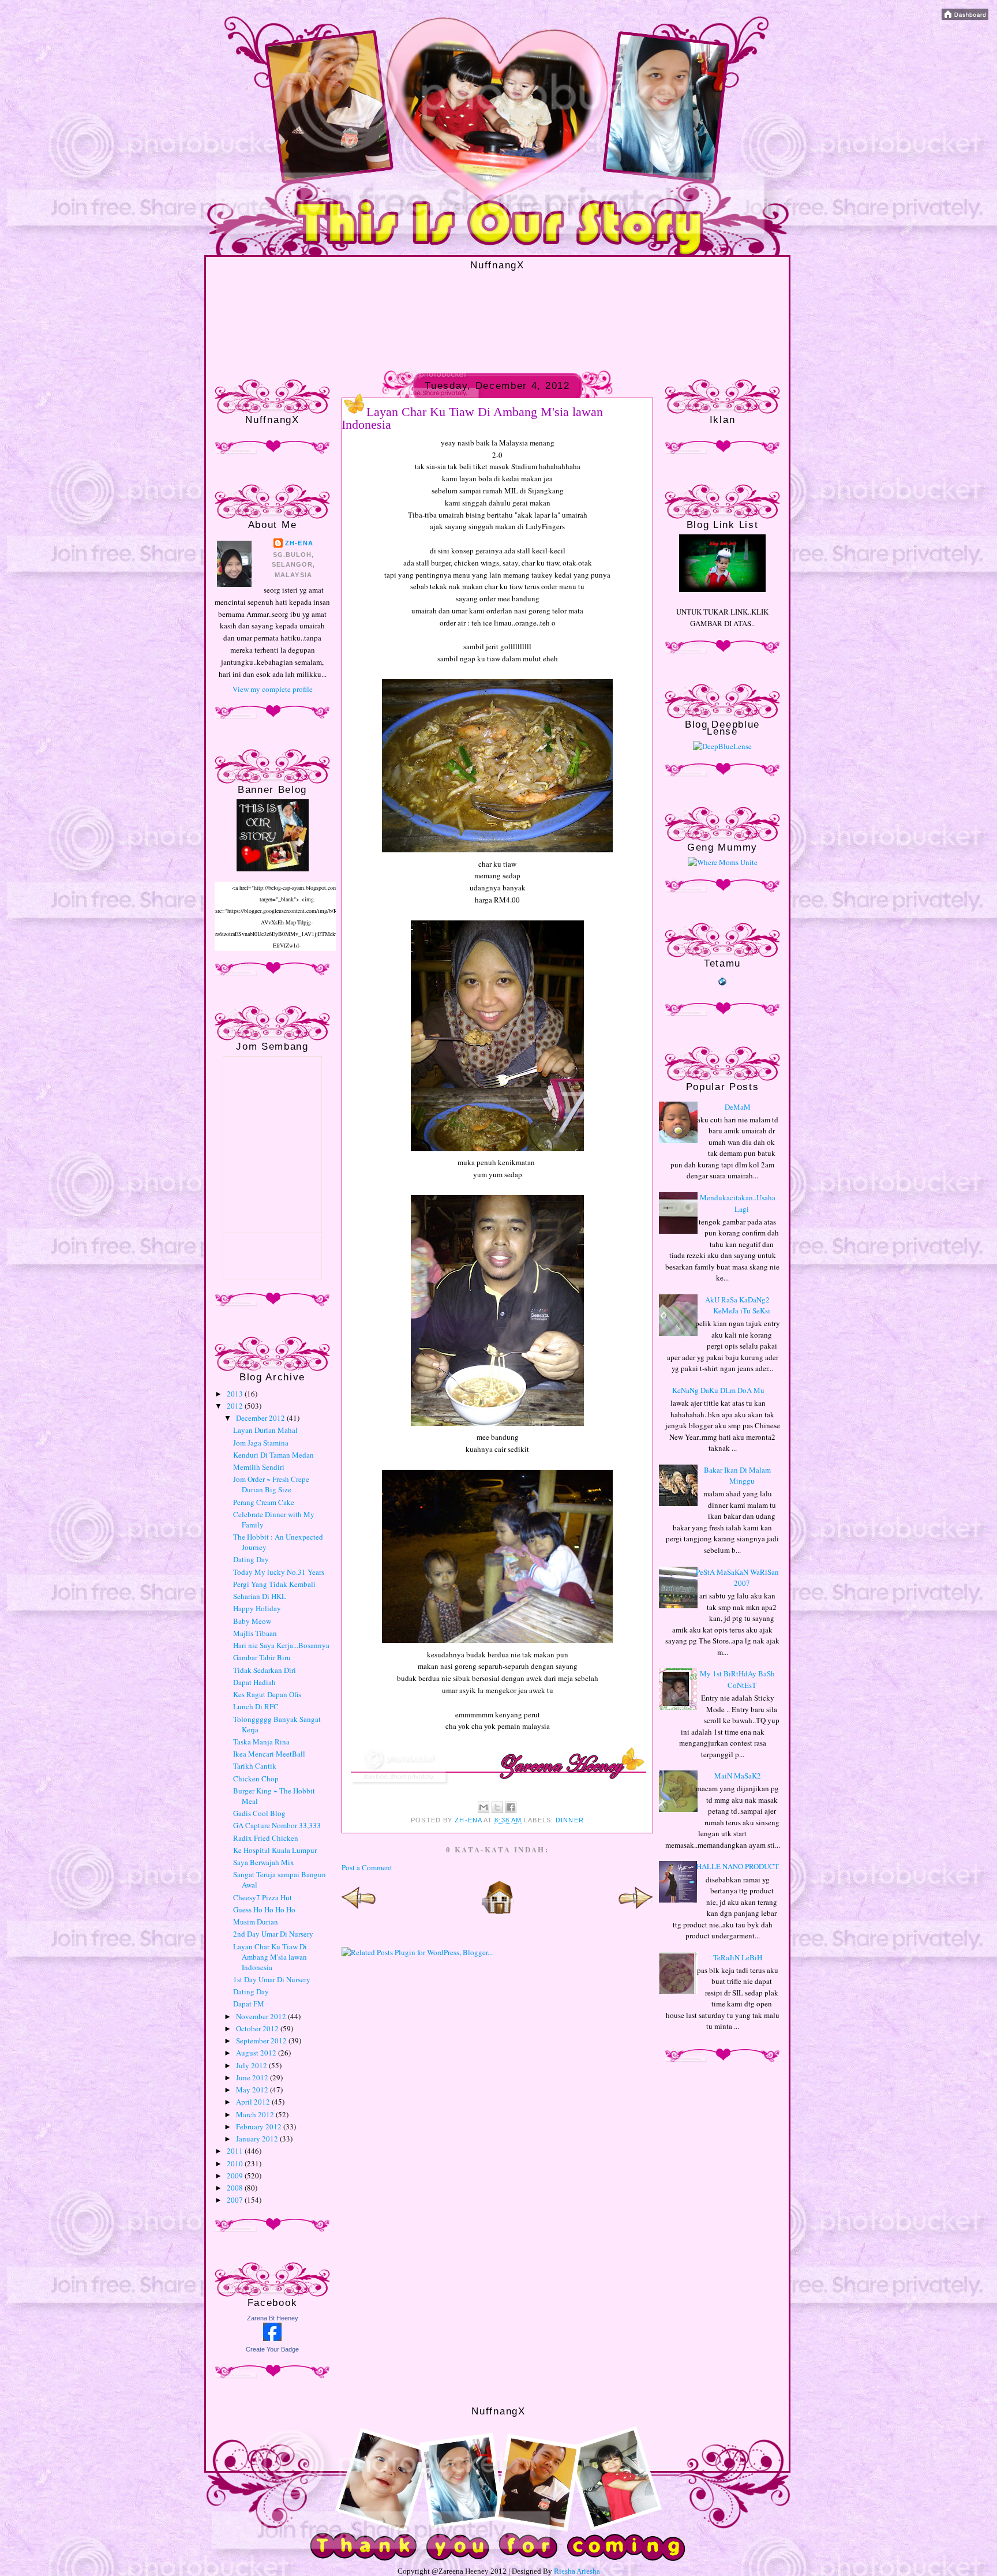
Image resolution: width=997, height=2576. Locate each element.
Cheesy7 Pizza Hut (263, 1897)
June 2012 (253, 2077)
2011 (236, 2151)
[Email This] (483, 1807)
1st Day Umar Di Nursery (272, 1979)
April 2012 (254, 2102)
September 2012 (262, 2040)
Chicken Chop (256, 1779)
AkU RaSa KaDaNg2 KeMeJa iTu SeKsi (738, 1305)
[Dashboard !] (965, 17)
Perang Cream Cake (264, 1502)
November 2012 (262, 2016)
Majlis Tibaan (255, 1633)
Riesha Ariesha (577, 2571)
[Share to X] (497, 1807)
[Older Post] (636, 1912)
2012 (236, 1406)
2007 (236, 2200)
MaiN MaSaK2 (738, 1776)
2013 (236, 1394)
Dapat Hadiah (254, 1682)
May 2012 (253, 2090)
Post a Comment (367, 1867)
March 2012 (256, 2114)
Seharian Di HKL (260, 1596)
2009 (236, 2176)
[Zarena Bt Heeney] (272, 2338)
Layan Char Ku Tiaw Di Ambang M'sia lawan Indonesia (270, 1957)
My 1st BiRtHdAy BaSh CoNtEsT (737, 1679)
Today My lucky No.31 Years (279, 1572)
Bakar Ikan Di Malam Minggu (737, 1476)
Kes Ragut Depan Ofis (267, 1694)
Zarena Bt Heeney (273, 2318)
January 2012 (258, 2139)
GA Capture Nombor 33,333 (277, 1825)
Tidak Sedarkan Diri (265, 1670)
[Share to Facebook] (511, 1807)
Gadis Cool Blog (259, 1813)
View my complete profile (273, 689)
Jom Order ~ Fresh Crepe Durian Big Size (271, 1484)
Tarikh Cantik (255, 1766)
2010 (236, 2163)
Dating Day (251, 1559)
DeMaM (738, 1107)
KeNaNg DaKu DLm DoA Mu (718, 1390)
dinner (570, 1820)
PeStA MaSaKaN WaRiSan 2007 (737, 1578)
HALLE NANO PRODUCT (738, 1866)
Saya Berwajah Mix (264, 1862)
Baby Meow (252, 1621)
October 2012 (258, 2028)
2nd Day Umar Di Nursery (273, 1934)
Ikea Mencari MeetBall (269, 1754)
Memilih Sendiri (259, 1467)
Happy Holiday (257, 1608)
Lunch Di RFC (256, 1706)
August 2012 (257, 2053)
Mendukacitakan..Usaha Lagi (738, 1203)
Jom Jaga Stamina (261, 1443)
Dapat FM (249, 2004)
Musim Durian (256, 1922)
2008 (236, 2188)
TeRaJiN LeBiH (738, 1957)
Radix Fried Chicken (266, 1838)
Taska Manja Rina (261, 1742)
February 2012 (260, 2126)
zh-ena (299, 543)
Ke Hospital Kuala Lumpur (275, 1850)
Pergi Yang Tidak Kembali (274, 1584)
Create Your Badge (272, 2349)
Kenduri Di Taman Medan (273, 1455)
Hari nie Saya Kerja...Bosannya (281, 1645)
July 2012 (252, 2065)
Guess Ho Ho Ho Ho (264, 1909)
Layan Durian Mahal (265, 1430)
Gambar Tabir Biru (262, 1657)
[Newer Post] (359, 1912)
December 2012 (261, 1418)
